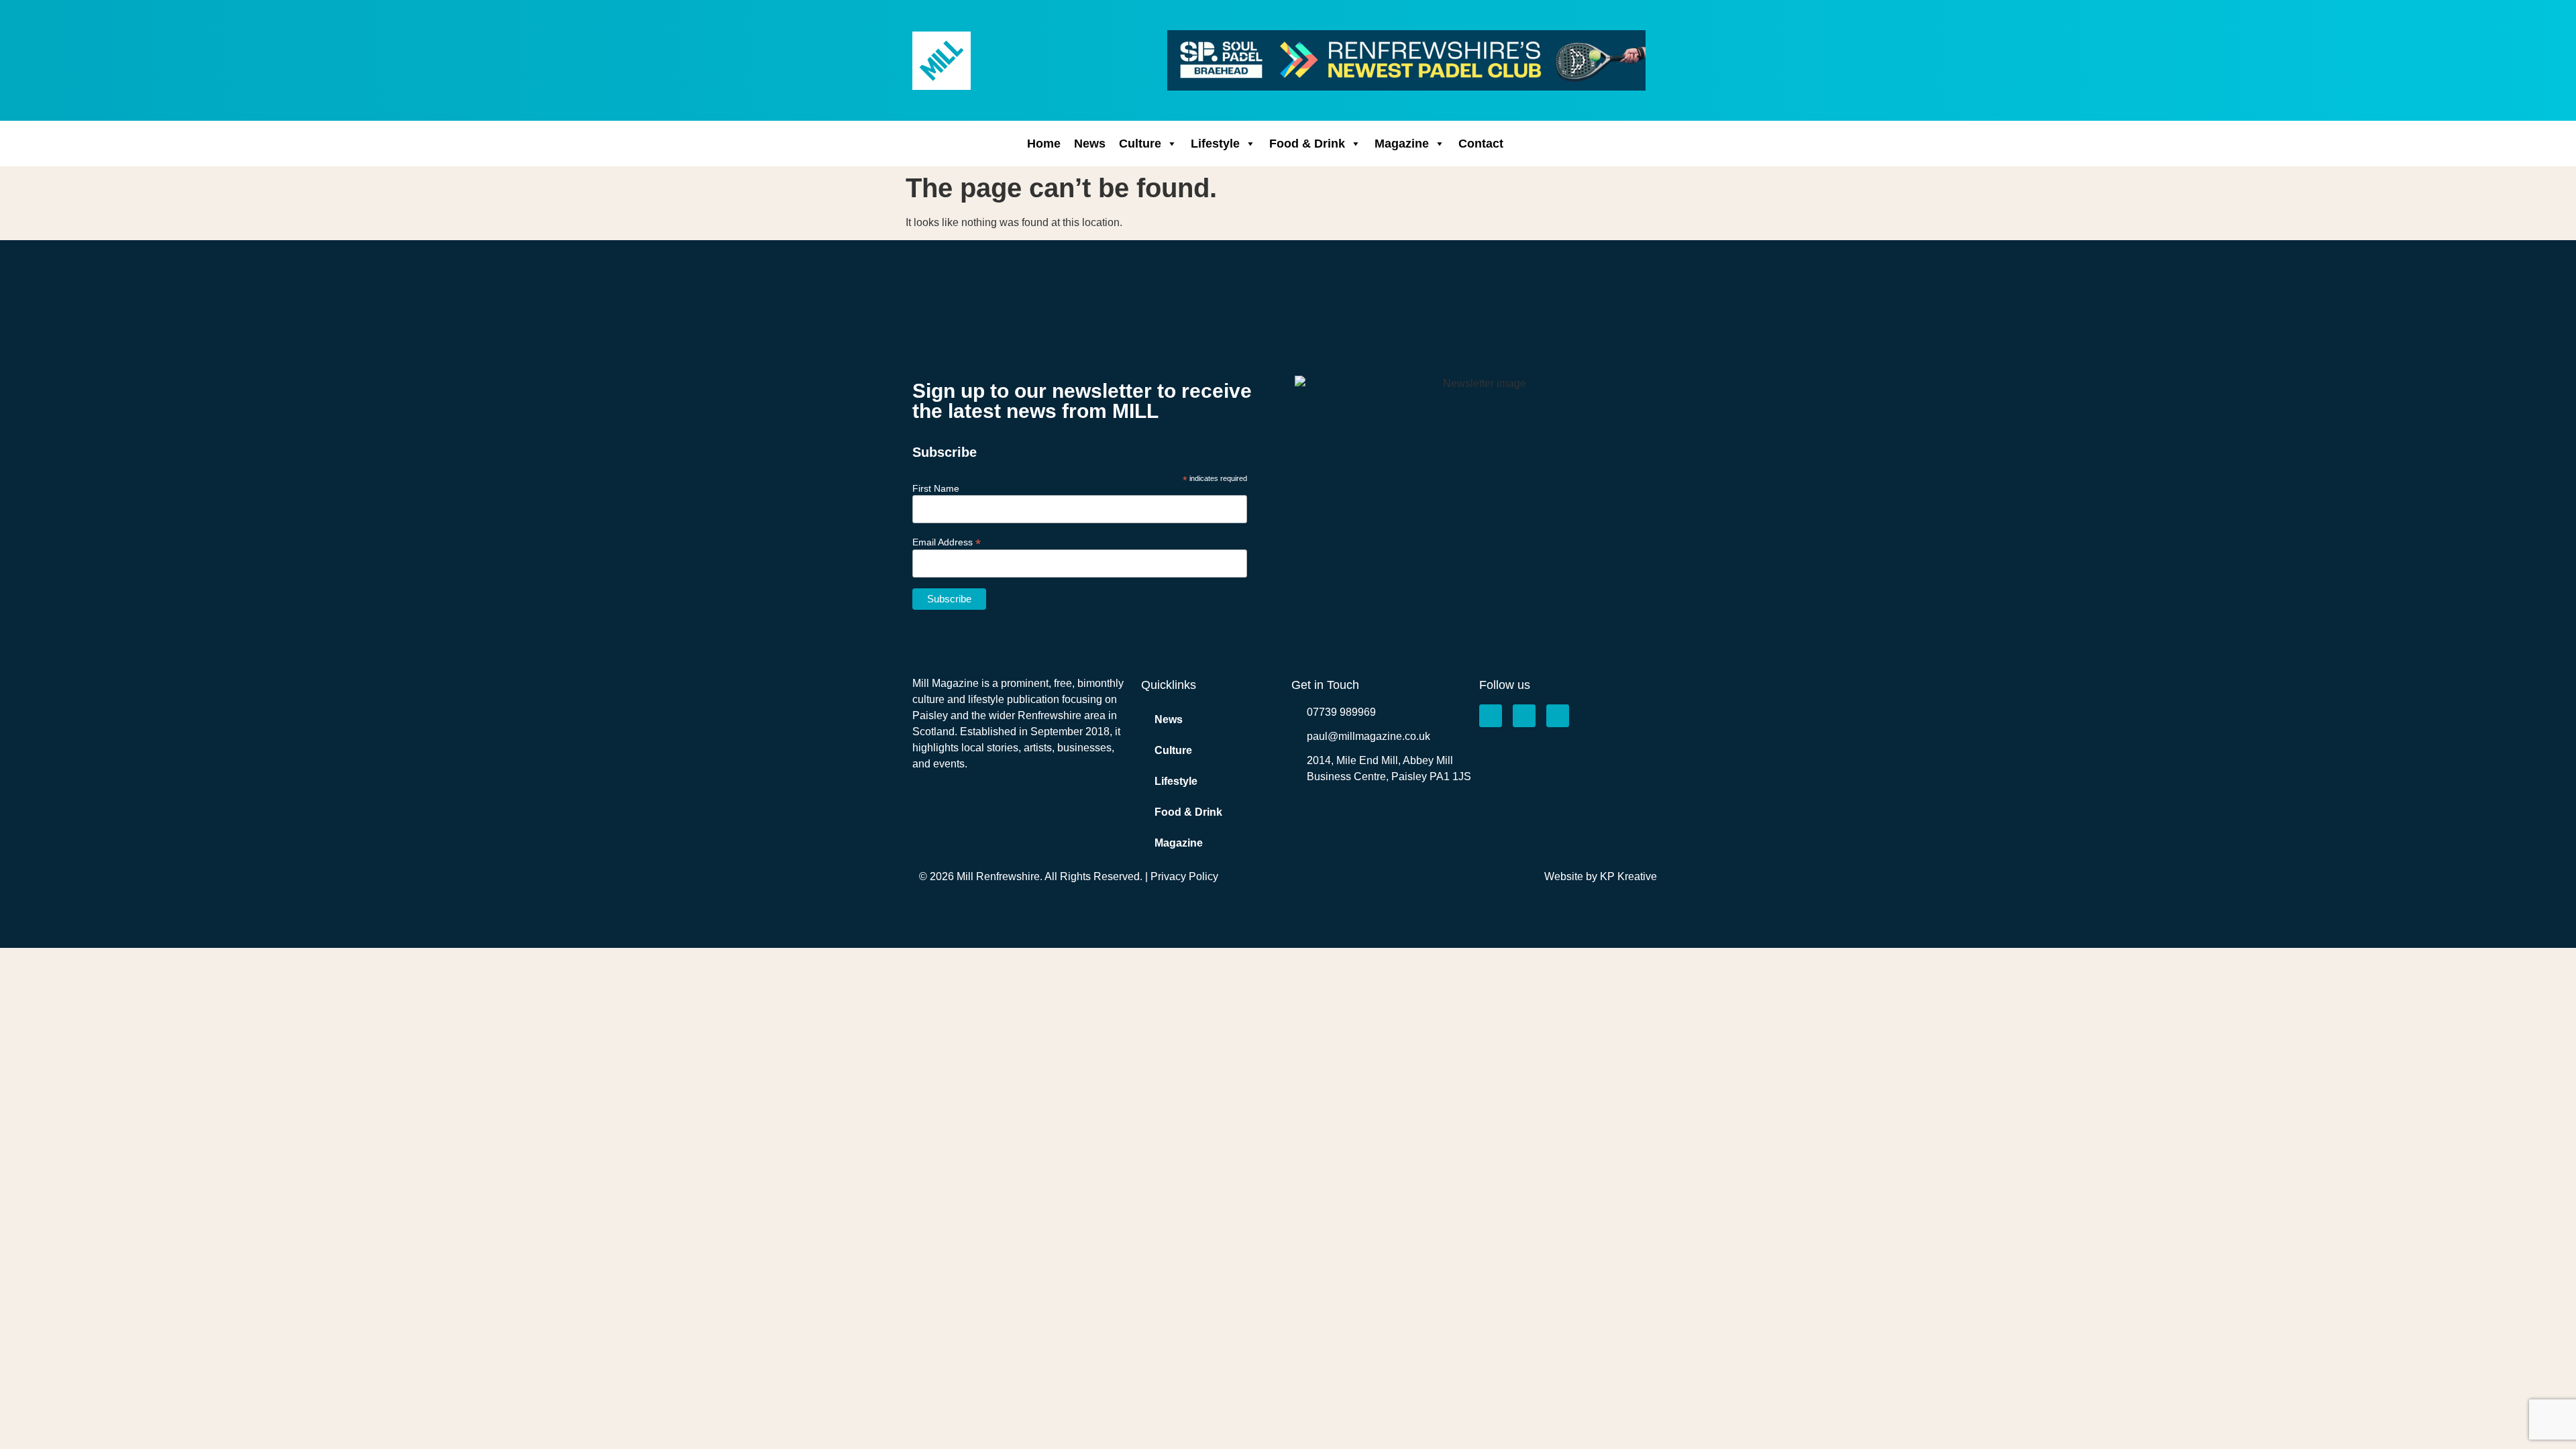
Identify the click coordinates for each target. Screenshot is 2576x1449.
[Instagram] (1524, 716)
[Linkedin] (1558, 716)
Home (1044, 144)
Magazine (1402, 144)
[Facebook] (1491, 716)
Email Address (947, 542)
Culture (1140, 144)
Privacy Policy (1184, 876)
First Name (936, 488)
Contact (1481, 144)
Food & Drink (1307, 144)
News (1090, 144)
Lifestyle (1215, 144)
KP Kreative (1628, 876)
